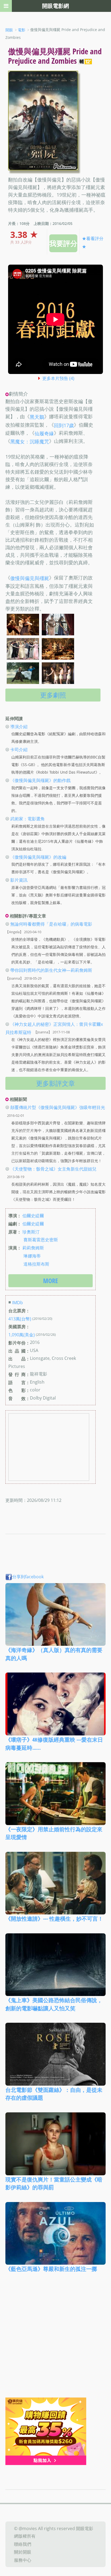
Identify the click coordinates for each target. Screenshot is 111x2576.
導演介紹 (19, 726)
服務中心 (23, 2560)
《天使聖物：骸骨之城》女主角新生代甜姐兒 (53, 1169)
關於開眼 (23, 2552)
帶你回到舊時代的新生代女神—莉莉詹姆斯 (51, 970)
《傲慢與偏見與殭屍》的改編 (38, 857)
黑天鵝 (37, 417)
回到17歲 (64, 425)
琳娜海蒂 (32, 1256)
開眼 (9, 30)
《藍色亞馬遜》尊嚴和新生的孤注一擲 (51, 2269)
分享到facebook (28, 1577)
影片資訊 (19, 880)
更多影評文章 (55, 1083)
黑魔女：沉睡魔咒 (30, 441)
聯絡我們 (23, 2544)
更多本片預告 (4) (58, 378)
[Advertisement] (55, 2339)
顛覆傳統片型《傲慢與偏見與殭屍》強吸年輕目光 (58, 1107)
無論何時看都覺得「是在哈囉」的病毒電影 (51, 924)
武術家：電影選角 (27, 819)
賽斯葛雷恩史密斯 (41, 1240)
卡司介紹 (19, 750)
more (51, 1281)
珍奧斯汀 (31, 1232)
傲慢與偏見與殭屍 (30, 578)
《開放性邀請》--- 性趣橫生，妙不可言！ (54, 1919)
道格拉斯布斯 (36, 1264)
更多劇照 (53, 695)
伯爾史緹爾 (33, 1216)
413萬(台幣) (20, 1319)
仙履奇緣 (44, 433)
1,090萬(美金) (22, 1335)
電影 (22, 30)
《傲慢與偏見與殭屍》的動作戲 (40, 780)
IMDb (18, 1303)
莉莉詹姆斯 (33, 1248)
